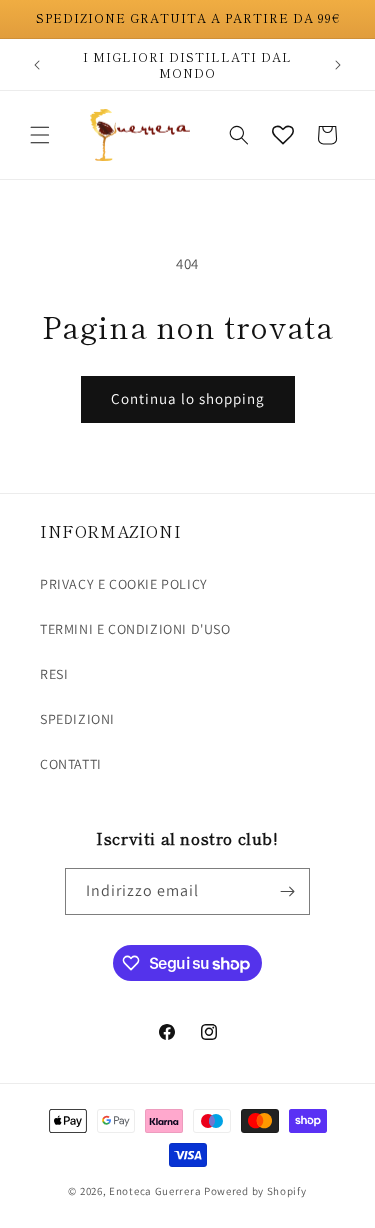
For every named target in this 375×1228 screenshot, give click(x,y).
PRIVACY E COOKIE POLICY (124, 584)
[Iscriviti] (287, 891)
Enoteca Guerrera (155, 1191)
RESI (54, 674)
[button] (40, 135)
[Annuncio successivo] (338, 65)
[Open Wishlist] (283, 135)
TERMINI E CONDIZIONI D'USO (135, 629)
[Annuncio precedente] (37, 65)
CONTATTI (71, 764)
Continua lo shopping (188, 398)
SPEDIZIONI (77, 719)
